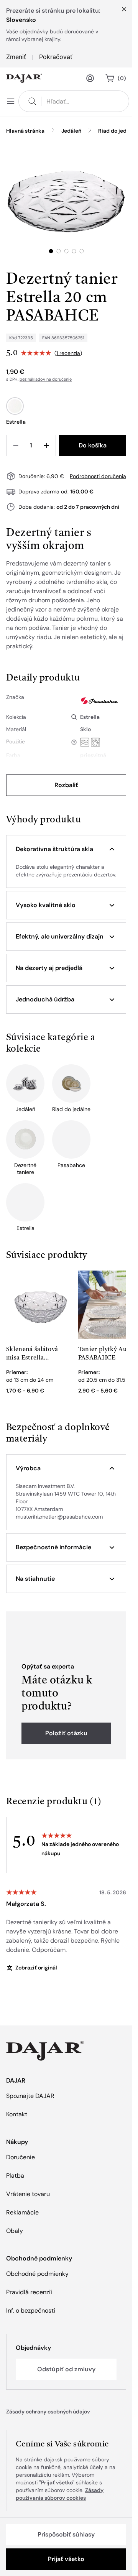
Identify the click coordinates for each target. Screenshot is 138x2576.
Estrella (90, 717)
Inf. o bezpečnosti (31, 2311)
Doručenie (21, 2157)
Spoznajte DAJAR (30, 2096)
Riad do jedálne (118, 131)
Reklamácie (22, 2212)
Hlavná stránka (25, 131)
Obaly (15, 2231)
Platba (15, 2176)
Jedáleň (71, 131)
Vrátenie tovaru (28, 2194)
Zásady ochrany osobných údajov (48, 2412)
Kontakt (17, 2114)
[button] (66, 849)
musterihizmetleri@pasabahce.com (59, 1517)
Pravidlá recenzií (29, 2292)
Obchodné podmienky (37, 2274)
